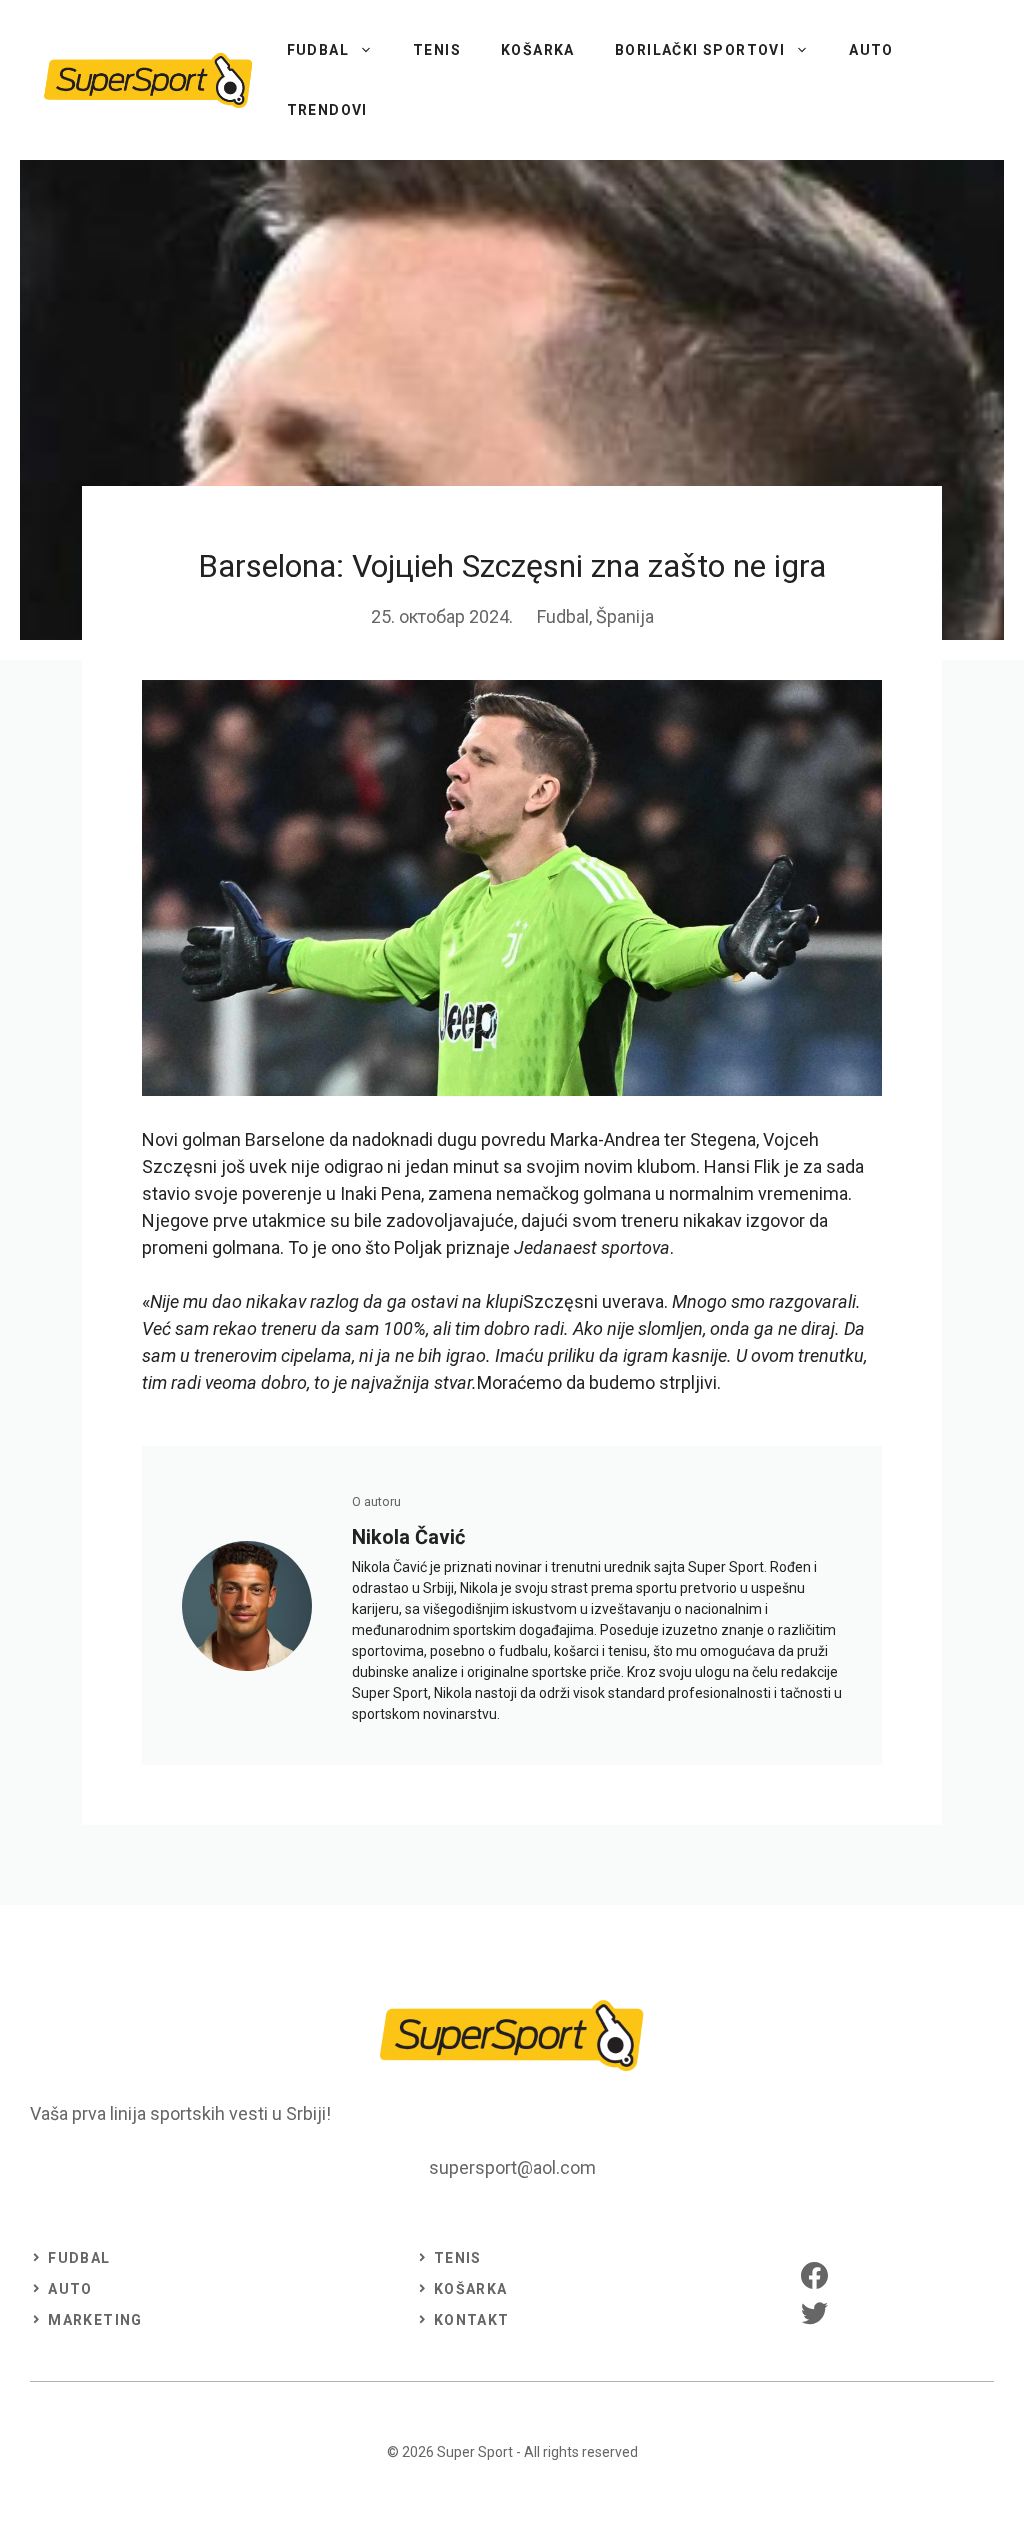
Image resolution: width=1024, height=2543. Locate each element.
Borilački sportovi (700, 50)
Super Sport (475, 2452)
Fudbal (318, 50)
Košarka (538, 50)
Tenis (437, 50)
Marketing (95, 2320)
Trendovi (327, 110)
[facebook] (814, 2275)
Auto (871, 50)
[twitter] (814, 2312)
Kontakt (472, 2320)
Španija (625, 616)
